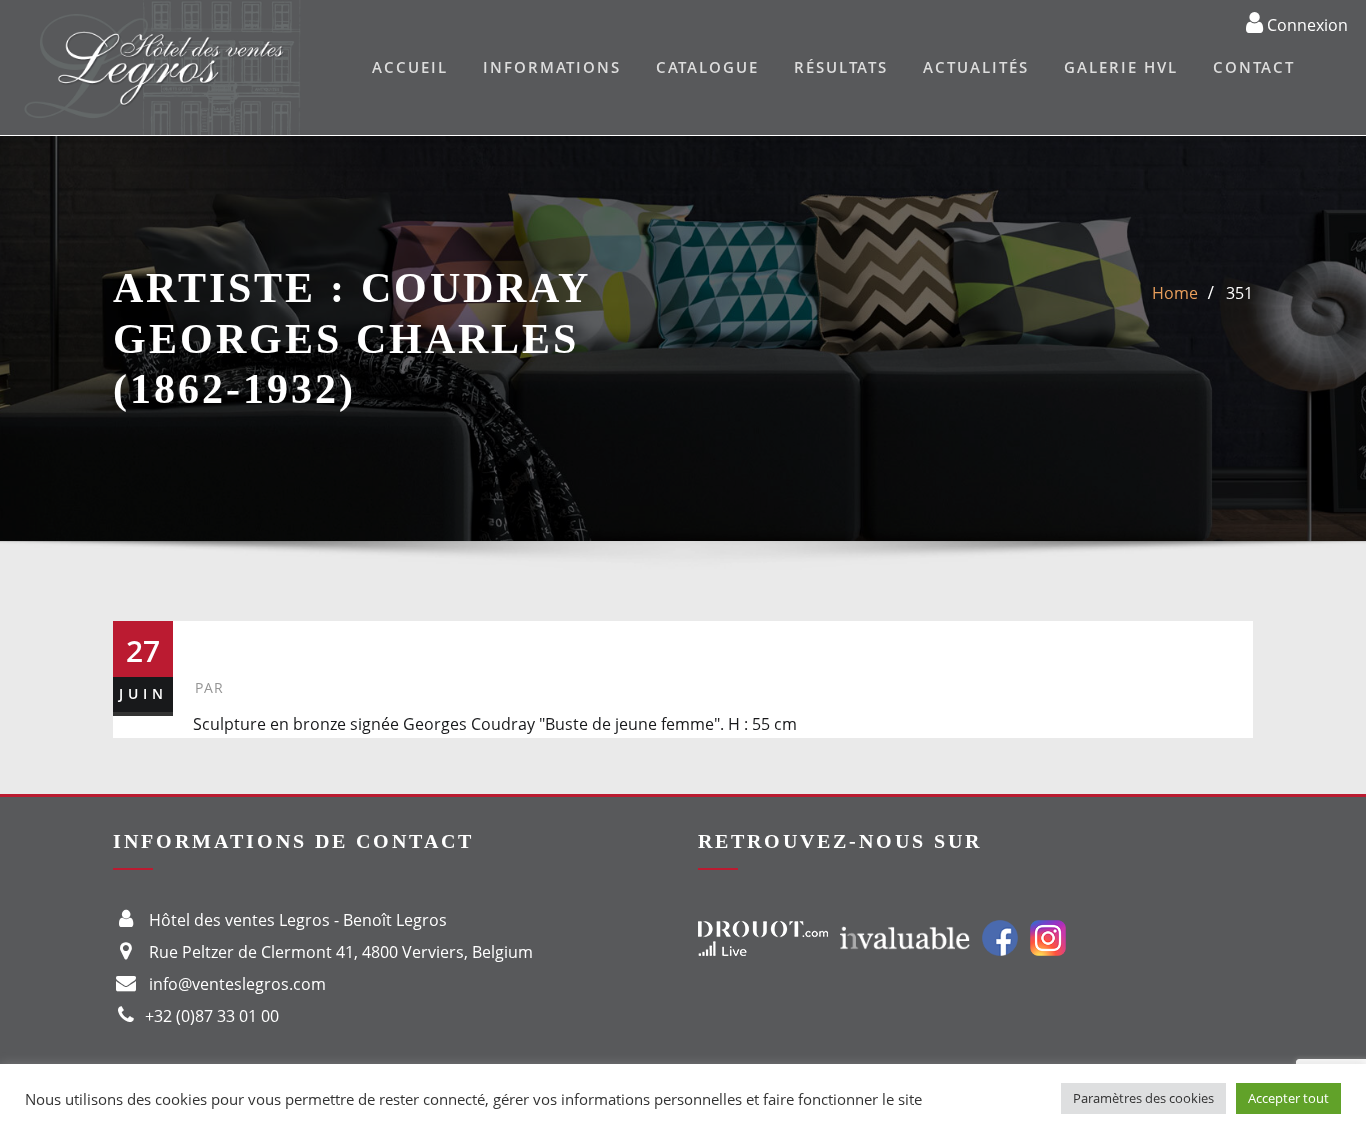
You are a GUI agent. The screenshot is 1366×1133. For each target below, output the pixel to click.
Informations (552, 67)
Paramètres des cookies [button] (1143, 1098)
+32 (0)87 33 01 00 (212, 1016)
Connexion (1305, 24)
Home (1175, 293)
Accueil (410, 67)
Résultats (841, 67)
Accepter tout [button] (1288, 1098)
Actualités (976, 67)
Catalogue (707, 67)
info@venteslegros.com (237, 984)
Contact (1254, 67)
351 (1239, 293)
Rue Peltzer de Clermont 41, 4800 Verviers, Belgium (341, 952)
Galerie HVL (1121, 67)
